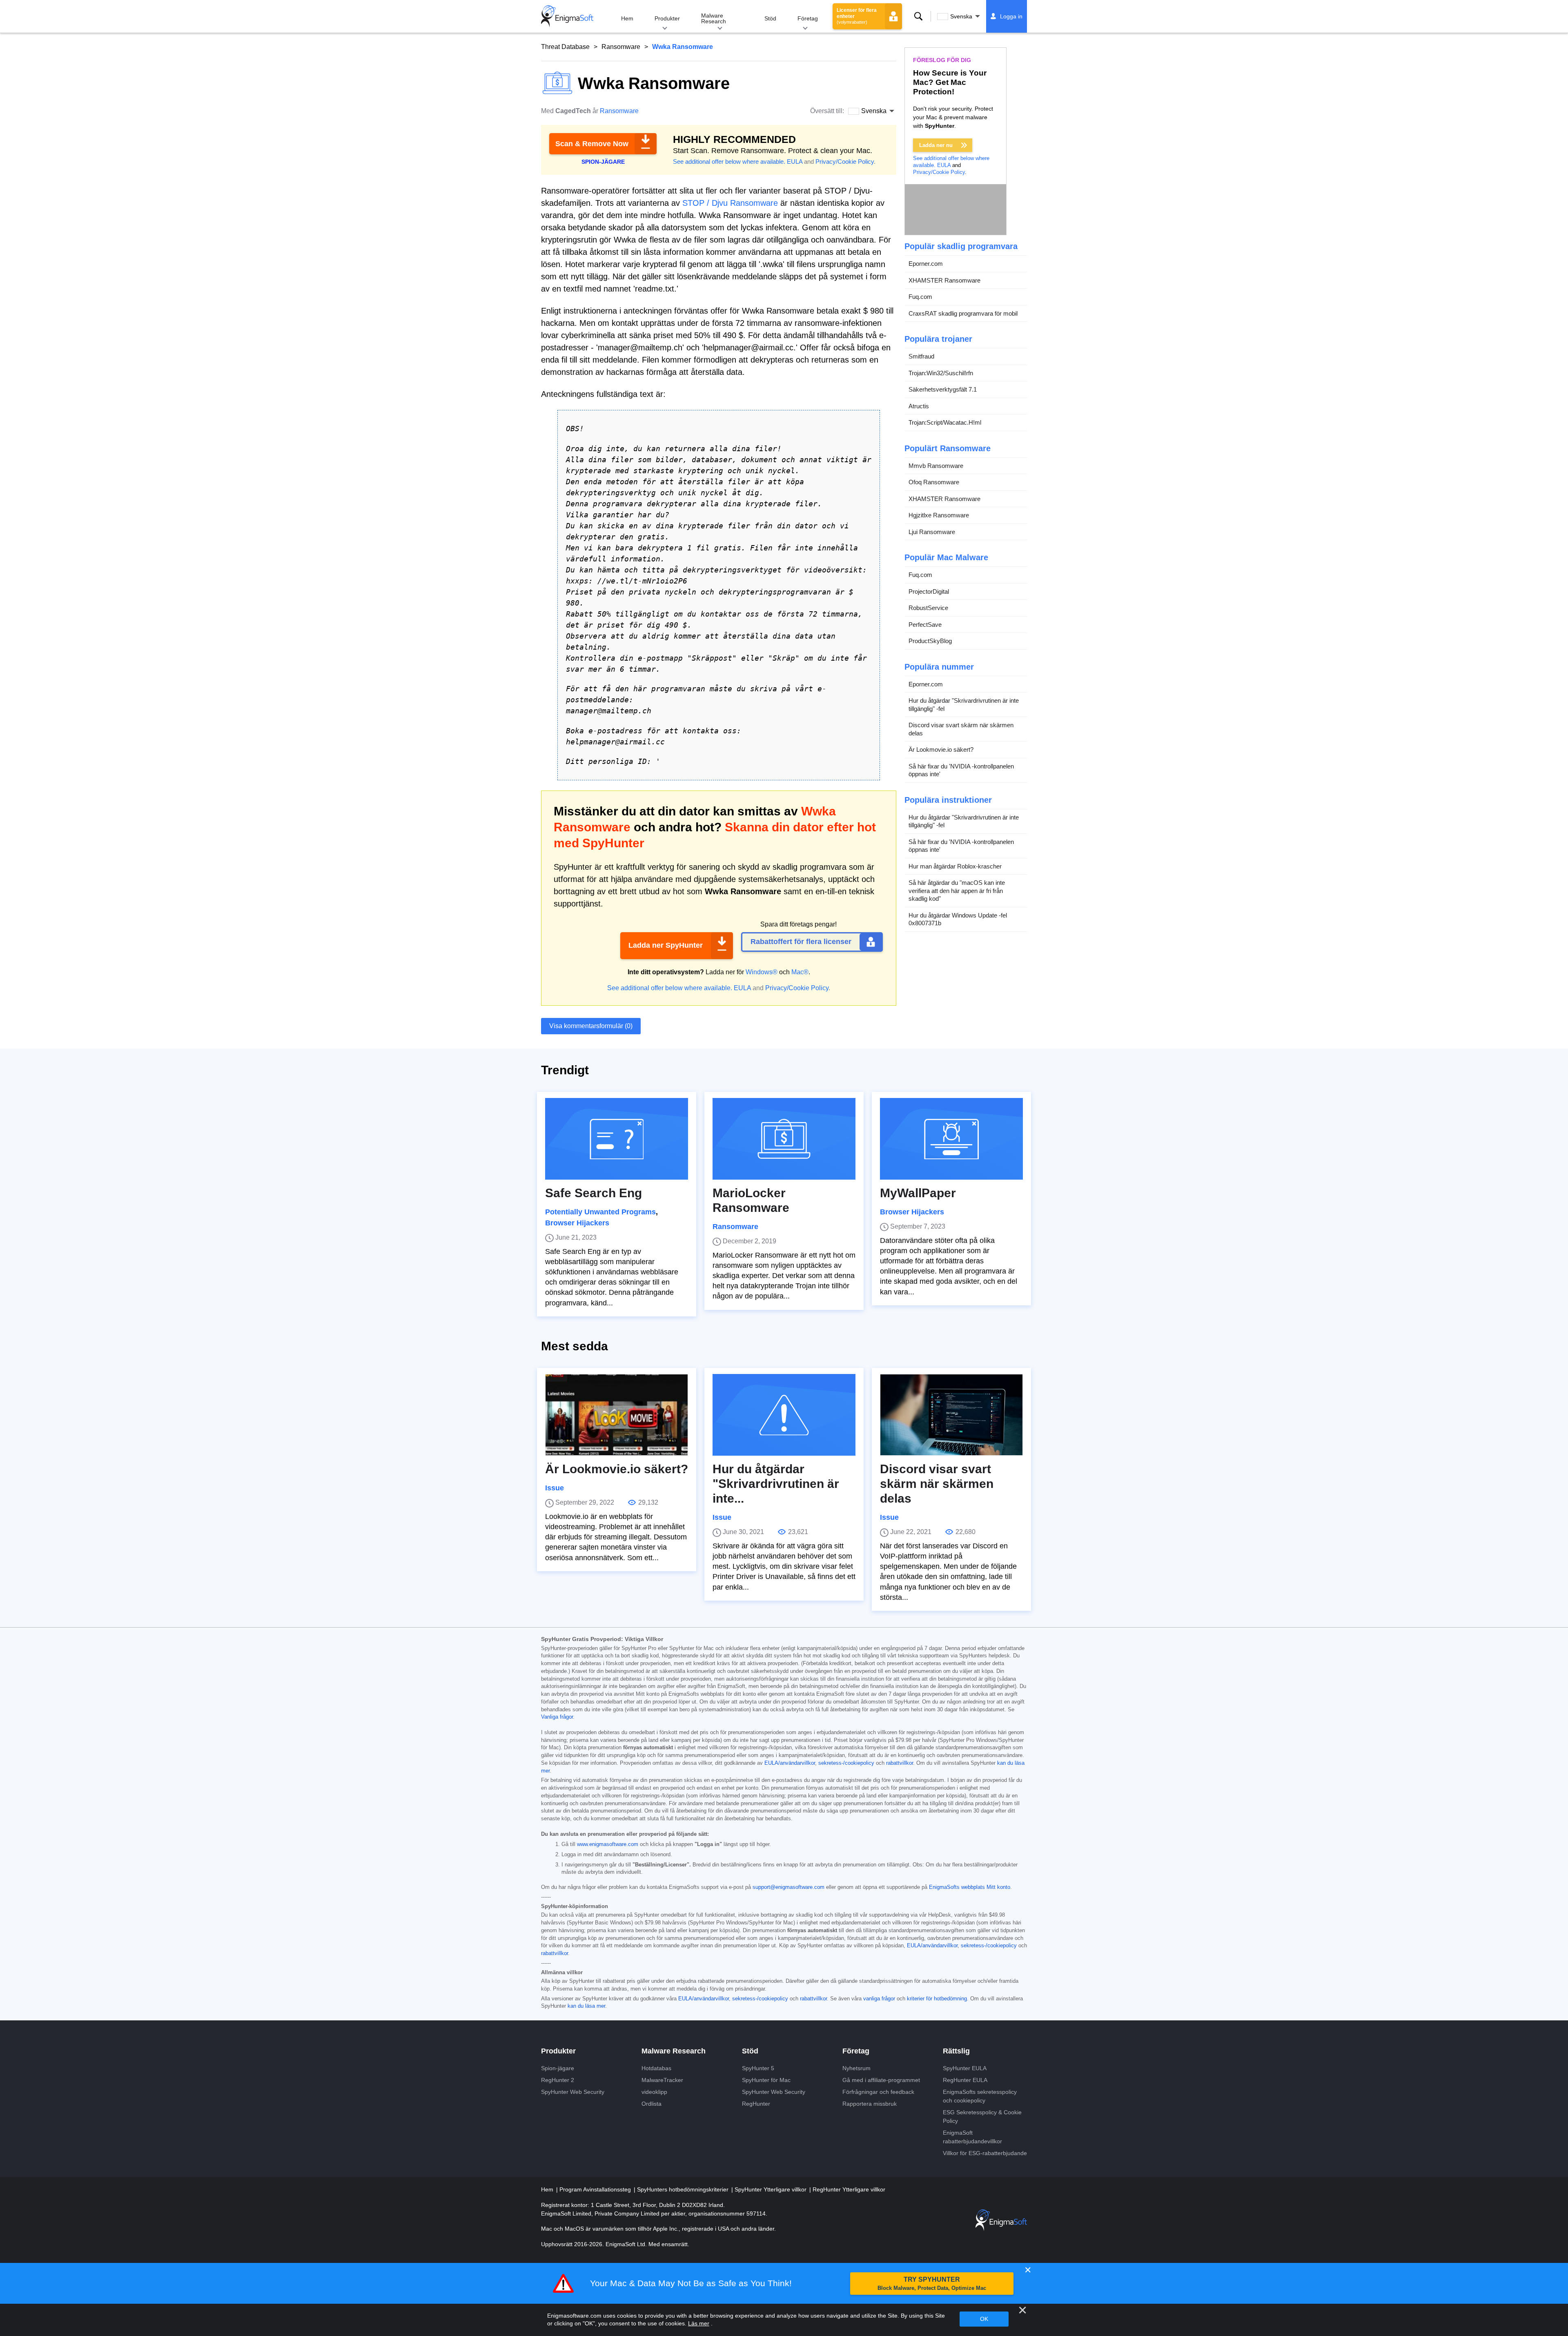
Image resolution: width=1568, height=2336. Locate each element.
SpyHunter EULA (965, 2068)
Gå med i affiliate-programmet (881, 2080)
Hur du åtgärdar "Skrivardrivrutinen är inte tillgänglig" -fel (964, 705)
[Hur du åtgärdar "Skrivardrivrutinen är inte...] (784, 1415)
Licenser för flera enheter (857, 16)
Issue (555, 1488)
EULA (795, 161)
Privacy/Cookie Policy (845, 161)
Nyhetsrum (856, 2068)
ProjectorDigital (929, 591)
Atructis (919, 406)
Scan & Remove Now (592, 144)
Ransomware (621, 47)
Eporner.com (926, 264)
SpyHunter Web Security (573, 2092)
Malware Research (714, 18)
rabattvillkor (900, 1763)
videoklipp (654, 2092)
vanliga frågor (879, 1999)
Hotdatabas (656, 2068)
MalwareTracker (662, 2080)
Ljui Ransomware (932, 532)
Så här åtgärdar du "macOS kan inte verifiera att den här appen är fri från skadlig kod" (957, 891)
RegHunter (756, 2104)
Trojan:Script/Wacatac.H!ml (945, 422)
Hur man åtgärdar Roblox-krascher (955, 866)
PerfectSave (925, 625)
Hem (627, 18)
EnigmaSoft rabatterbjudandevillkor (972, 2137)
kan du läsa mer (586, 2006)
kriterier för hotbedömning (937, 1999)
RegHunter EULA (965, 2080)
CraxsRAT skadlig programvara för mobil (963, 313)
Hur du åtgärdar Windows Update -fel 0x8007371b (958, 919)
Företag (808, 18)
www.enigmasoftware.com (608, 1844)
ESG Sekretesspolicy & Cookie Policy (982, 2117)
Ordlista (651, 2104)
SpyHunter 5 (758, 2068)
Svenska (961, 16)
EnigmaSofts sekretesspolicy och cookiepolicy (980, 2096)
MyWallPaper (918, 1193)
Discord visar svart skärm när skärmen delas (961, 729)
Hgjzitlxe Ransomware (939, 515)
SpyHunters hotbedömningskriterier (684, 2189)
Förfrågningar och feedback (878, 2092)
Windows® (762, 972)
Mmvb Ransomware (936, 466)
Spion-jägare (558, 2068)
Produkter (667, 18)
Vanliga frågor (557, 1717)
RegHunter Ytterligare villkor (849, 2189)
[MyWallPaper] (951, 1139)
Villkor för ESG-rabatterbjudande (985, 2153)
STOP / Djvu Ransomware (730, 203)
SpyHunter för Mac (766, 2080)
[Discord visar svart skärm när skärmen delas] (951, 1415)
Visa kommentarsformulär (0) (591, 1026)
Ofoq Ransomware (934, 482)
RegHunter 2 (558, 2080)
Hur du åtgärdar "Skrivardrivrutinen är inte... (776, 1484)
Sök (918, 16)
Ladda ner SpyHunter (666, 945)
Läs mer (699, 2323)
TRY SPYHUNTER (932, 2284)
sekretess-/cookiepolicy (846, 1763)
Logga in (1011, 16)
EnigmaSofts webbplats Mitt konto (970, 1887)
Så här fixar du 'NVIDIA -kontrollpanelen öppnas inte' (961, 770)
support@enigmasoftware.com (788, 1887)
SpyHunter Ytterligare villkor (771, 2189)
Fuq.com (920, 297)
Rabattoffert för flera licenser (801, 942)
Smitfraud (921, 356)
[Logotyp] (567, 16)
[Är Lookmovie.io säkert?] (617, 1415)
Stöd (770, 18)
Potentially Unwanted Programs (600, 1212)
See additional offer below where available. (729, 161)
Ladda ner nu (936, 145)
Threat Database (565, 47)
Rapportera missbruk (870, 2104)
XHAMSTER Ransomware (944, 280)
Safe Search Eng (594, 1193)
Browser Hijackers (577, 1223)
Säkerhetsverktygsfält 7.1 (943, 389)
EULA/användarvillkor (790, 1763)
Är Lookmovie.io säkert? (941, 749)
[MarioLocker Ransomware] (784, 1139)
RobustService (928, 608)
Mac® (800, 972)
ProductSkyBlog (930, 641)
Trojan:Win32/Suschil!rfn (941, 373)
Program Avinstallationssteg (596, 2189)
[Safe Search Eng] (617, 1139)
